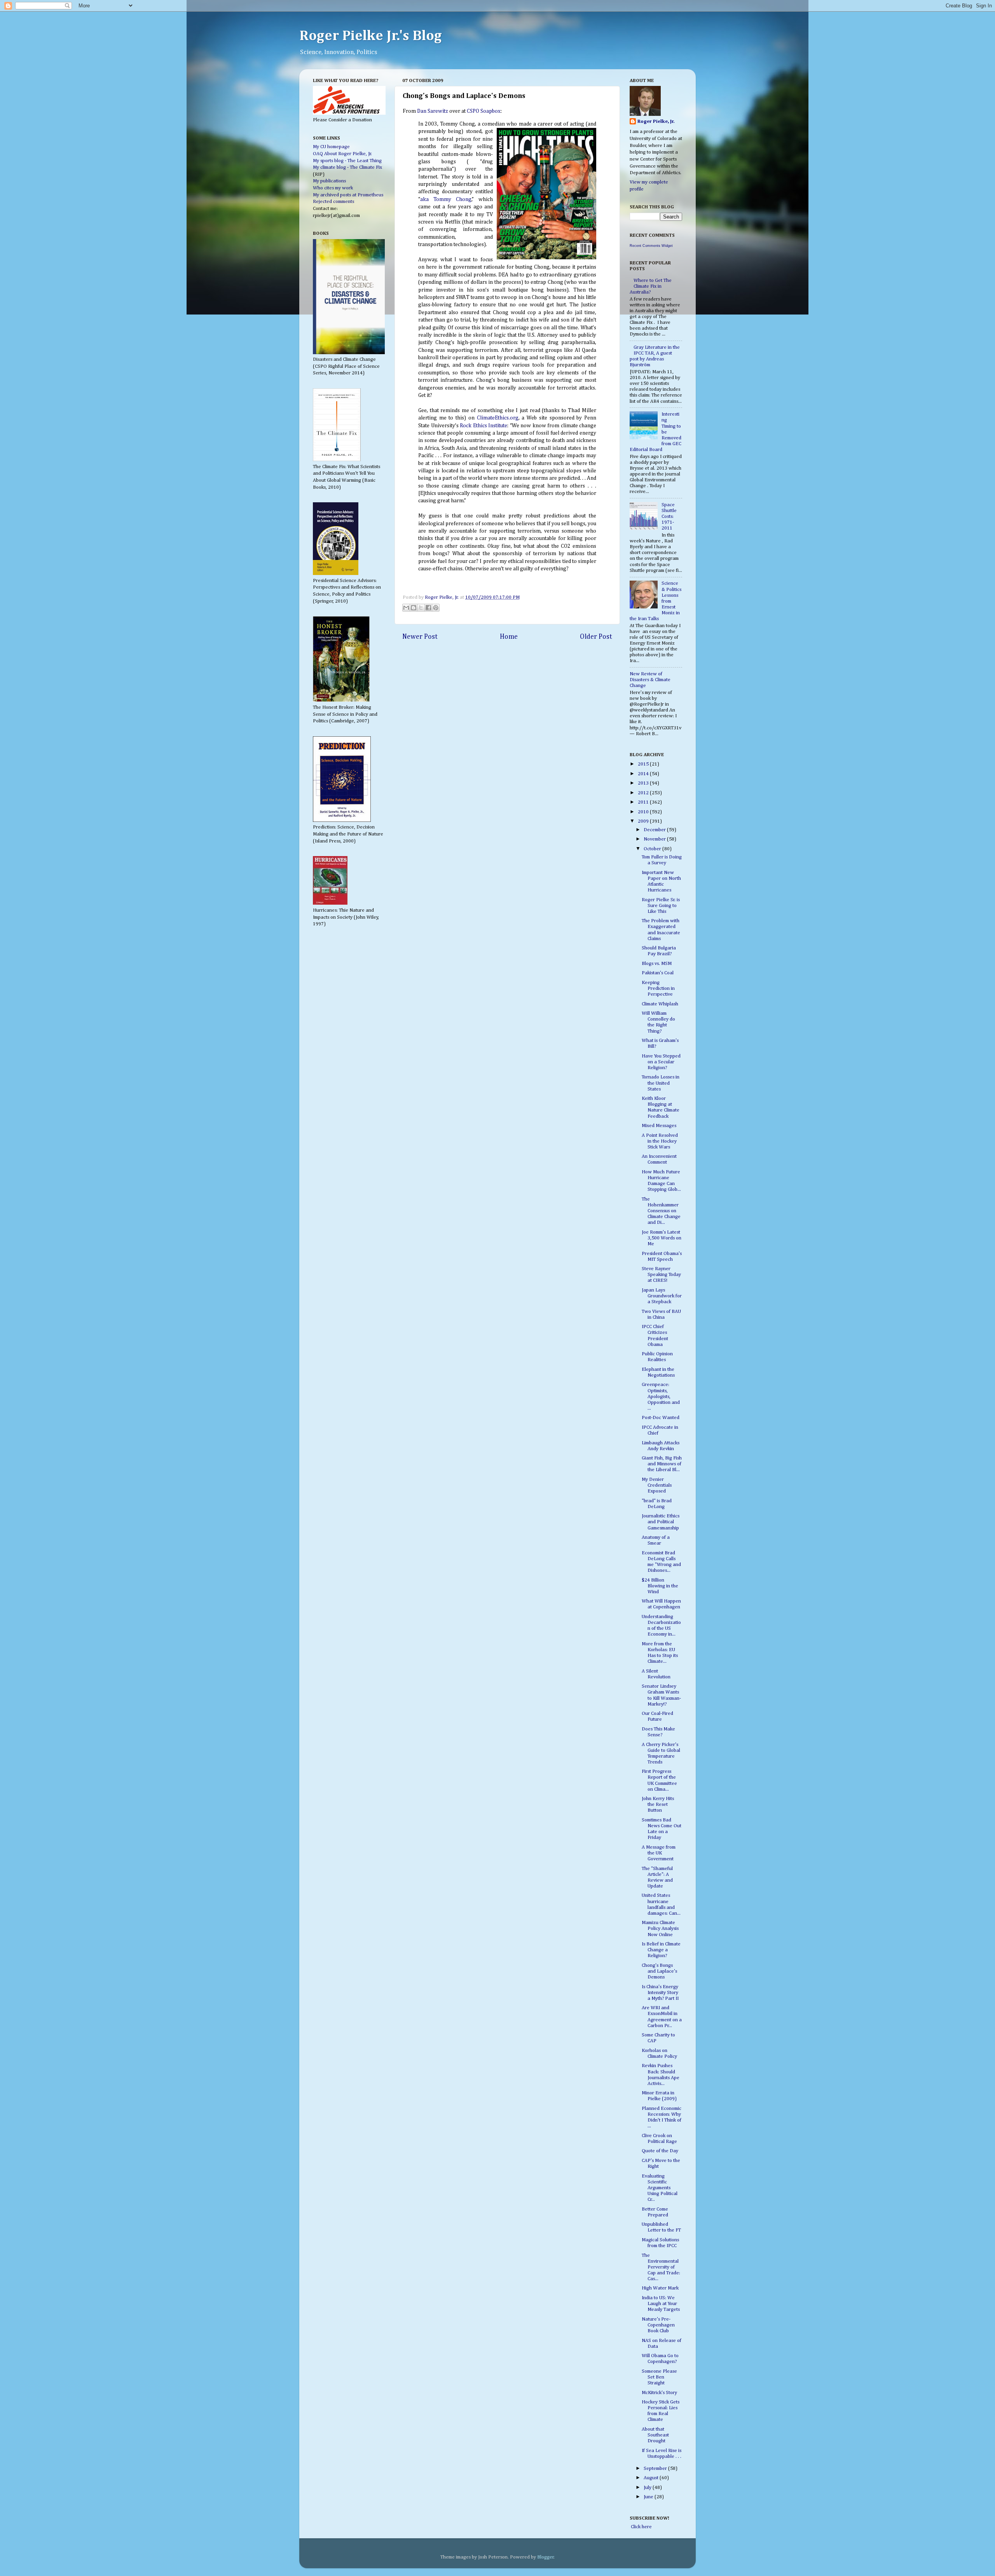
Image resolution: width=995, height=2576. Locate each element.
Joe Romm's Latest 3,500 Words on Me (662, 1238)
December (655, 830)
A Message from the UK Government (659, 1853)
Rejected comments (333, 202)
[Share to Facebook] (428, 608)
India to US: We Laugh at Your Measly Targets (661, 2304)
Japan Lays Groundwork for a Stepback (662, 1296)
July (648, 2488)
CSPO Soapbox (484, 111)
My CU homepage (331, 147)
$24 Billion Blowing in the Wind (660, 1586)
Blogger (546, 2557)
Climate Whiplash (660, 1004)
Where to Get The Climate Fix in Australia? (651, 286)
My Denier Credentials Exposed (657, 1485)
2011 (644, 802)
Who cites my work (333, 188)
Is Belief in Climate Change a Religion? (661, 1950)
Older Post (596, 637)
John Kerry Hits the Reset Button (658, 1804)
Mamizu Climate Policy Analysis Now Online (660, 1929)
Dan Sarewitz (433, 111)
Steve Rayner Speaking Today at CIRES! (661, 1275)
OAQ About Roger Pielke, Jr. (342, 154)
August (652, 2478)
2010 (644, 812)
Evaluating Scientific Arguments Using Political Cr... (660, 2188)
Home (509, 637)
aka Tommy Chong (446, 199)
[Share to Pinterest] (436, 608)
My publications (329, 181)
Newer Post (420, 637)
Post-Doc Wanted (661, 1418)
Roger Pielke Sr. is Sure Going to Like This (661, 906)
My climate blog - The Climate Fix (347, 167)
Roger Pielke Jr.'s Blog (371, 36)
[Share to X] (421, 608)
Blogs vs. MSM (657, 964)
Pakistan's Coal (658, 973)
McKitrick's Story (659, 2393)
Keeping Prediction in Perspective (658, 988)
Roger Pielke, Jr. (442, 597)
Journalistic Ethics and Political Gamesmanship (661, 1522)
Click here (641, 2527)
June (649, 2497)
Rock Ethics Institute (484, 426)
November (655, 839)
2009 (644, 821)
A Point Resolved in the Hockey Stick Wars (660, 1141)
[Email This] (406, 608)
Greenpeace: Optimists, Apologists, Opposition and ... (661, 1396)
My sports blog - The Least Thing (347, 161)
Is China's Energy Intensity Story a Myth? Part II (660, 1993)
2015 (644, 764)
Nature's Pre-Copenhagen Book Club (658, 2325)
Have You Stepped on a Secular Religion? (661, 1062)
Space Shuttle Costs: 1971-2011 (669, 516)
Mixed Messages (659, 1126)
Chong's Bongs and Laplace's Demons (659, 1971)
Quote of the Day (660, 2151)
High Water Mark (660, 2288)
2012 (644, 793)
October (653, 849)
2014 (644, 774)
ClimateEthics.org (498, 418)
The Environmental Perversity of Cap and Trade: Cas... (661, 2267)
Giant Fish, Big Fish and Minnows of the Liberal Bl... (662, 1464)
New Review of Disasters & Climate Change (650, 680)
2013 (644, 783)
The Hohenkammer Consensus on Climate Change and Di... (661, 1211)
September (656, 2469)
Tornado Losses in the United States (661, 1083)
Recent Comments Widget (651, 246)
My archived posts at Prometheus (348, 195)
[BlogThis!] (414, 608)
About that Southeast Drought (655, 2435)
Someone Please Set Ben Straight (659, 2377)
